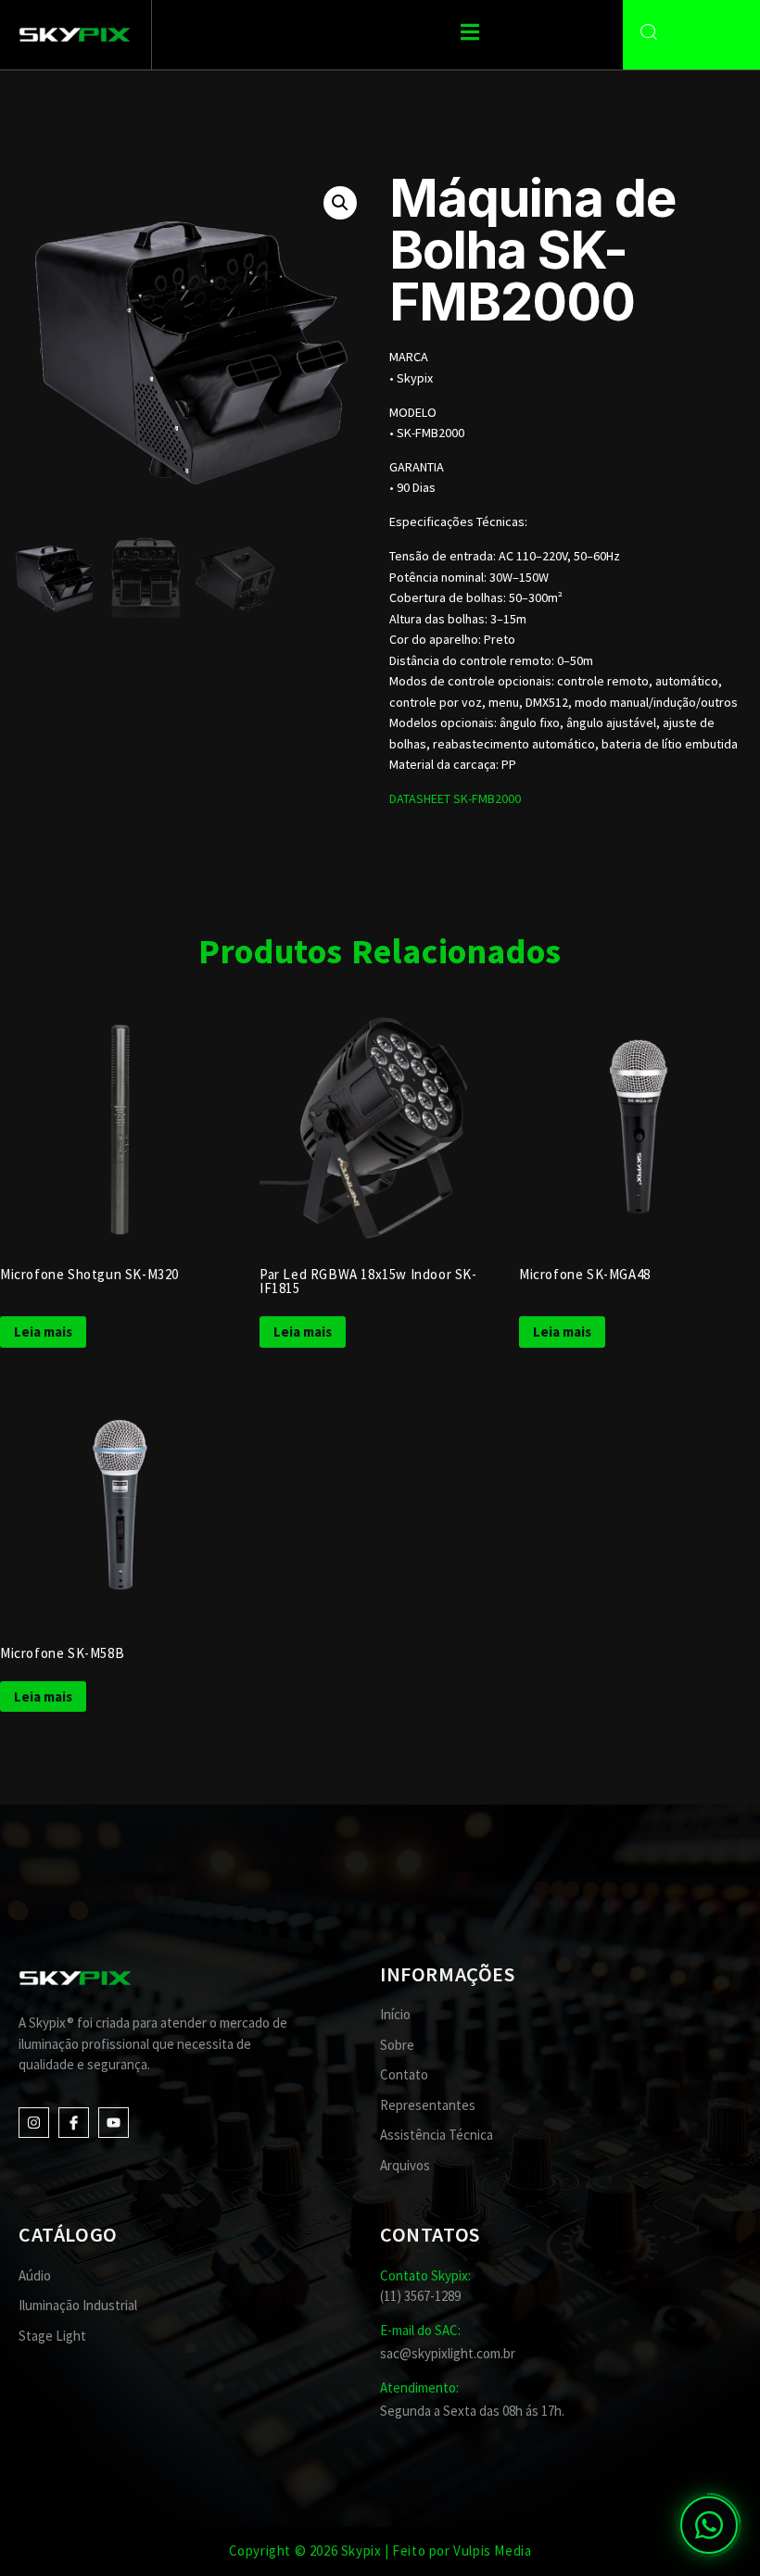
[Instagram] (34, 2123)
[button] (340, 203)
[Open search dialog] (649, 32)
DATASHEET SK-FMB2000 (455, 798)
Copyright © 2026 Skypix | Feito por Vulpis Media (380, 2551)
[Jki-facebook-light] (74, 2123)
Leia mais (43, 1332)
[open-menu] (470, 34)
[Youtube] (114, 2123)
